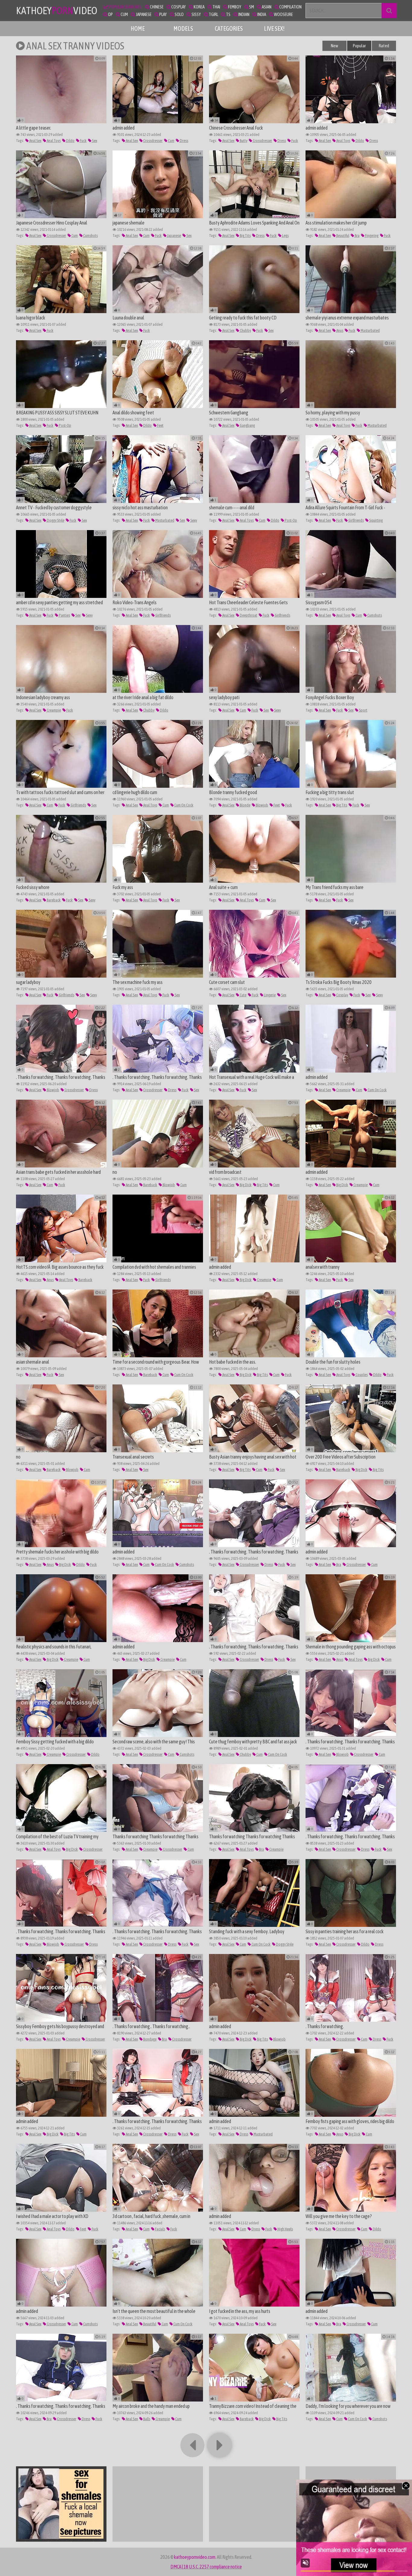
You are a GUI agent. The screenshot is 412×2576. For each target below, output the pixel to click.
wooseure (283, 14)
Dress (184, 141)
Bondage (150, 2039)
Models (183, 28)
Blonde (245, 805)
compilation (290, 7)
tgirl (213, 14)
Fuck (83, 141)
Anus (339, 330)
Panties (64, 615)
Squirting (376, 520)
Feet (160, 425)
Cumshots (90, 236)
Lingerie (269, 995)
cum (124, 14)
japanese (143, 14)
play (163, 14)
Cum (171, 141)
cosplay (178, 7)
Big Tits (245, 236)
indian (244, 14)
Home (138, 28)
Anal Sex (35, 141)
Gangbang (247, 425)
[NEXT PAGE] (220, 2445)
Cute (243, 995)
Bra (357, 236)
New (334, 46)
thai (216, 7)
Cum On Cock (184, 805)
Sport (363, 710)
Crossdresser (153, 141)
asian (266, 7)
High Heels (285, 2229)
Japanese (174, 236)
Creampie (54, 710)
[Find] (389, 11)
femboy (234, 7)
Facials (160, 2229)
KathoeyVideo (57, 10)
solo (179, 14)
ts (228, 14)
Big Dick (245, 1185)
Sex (94, 141)
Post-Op (65, 425)
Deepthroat (248, 615)
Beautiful (342, 236)
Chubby (245, 330)
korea (199, 7)
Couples (361, 1375)
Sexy (193, 520)
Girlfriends (356, 520)
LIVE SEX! (274, 28)
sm (251, 7)
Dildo (70, 141)
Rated (384, 46)
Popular (359, 46)
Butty (243, 141)
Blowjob (262, 805)
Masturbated (370, 330)
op (110, 14)
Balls (146, 2419)
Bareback (53, 900)
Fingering (371, 236)
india (261, 14)
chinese (156, 7)
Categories (229, 28)
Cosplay (342, 995)
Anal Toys (53, 141)
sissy (196, 14)
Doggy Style (55, 520)
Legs (285, 236)
